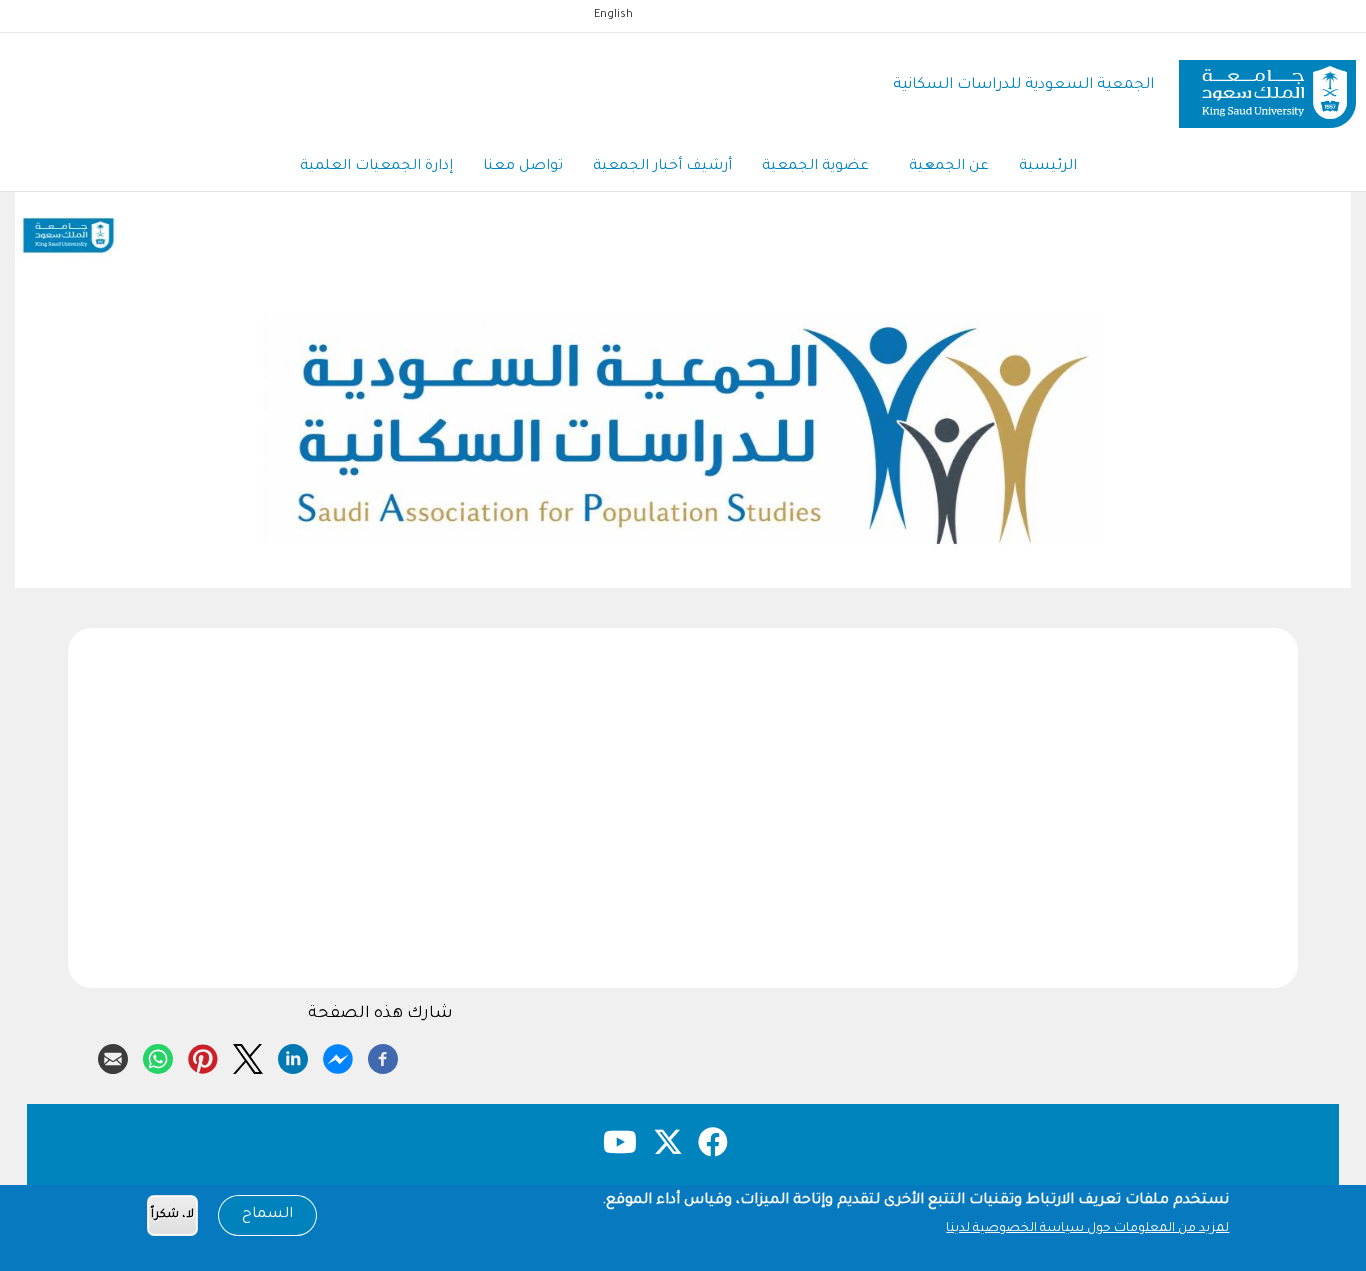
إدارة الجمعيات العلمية (376, 167)
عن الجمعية (949, 167)
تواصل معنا (523, 167)
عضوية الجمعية (815, 167)
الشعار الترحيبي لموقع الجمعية (683, 562)
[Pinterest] (203, 1056)
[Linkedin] (293, 1056)
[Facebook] (383, 1056)
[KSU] (1267, 86)
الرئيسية (1048, 167)
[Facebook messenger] (338, 1056)
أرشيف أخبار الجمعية (662, 167)
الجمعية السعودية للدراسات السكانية (1023, 85)
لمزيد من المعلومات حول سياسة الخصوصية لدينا (1087, 1229)
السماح (267, 1215)
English (613, 15)
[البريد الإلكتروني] (113, 1056)
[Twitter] (248, 1056)
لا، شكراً (172, 1215)
